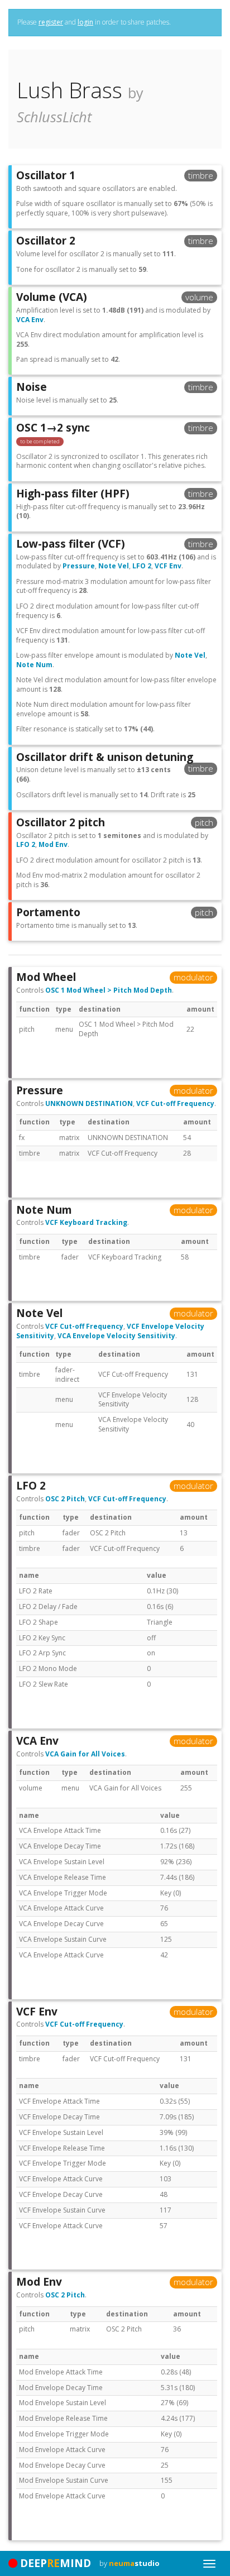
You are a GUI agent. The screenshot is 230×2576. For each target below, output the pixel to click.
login (85, 22)
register (51, 22)
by (130, 2563)
